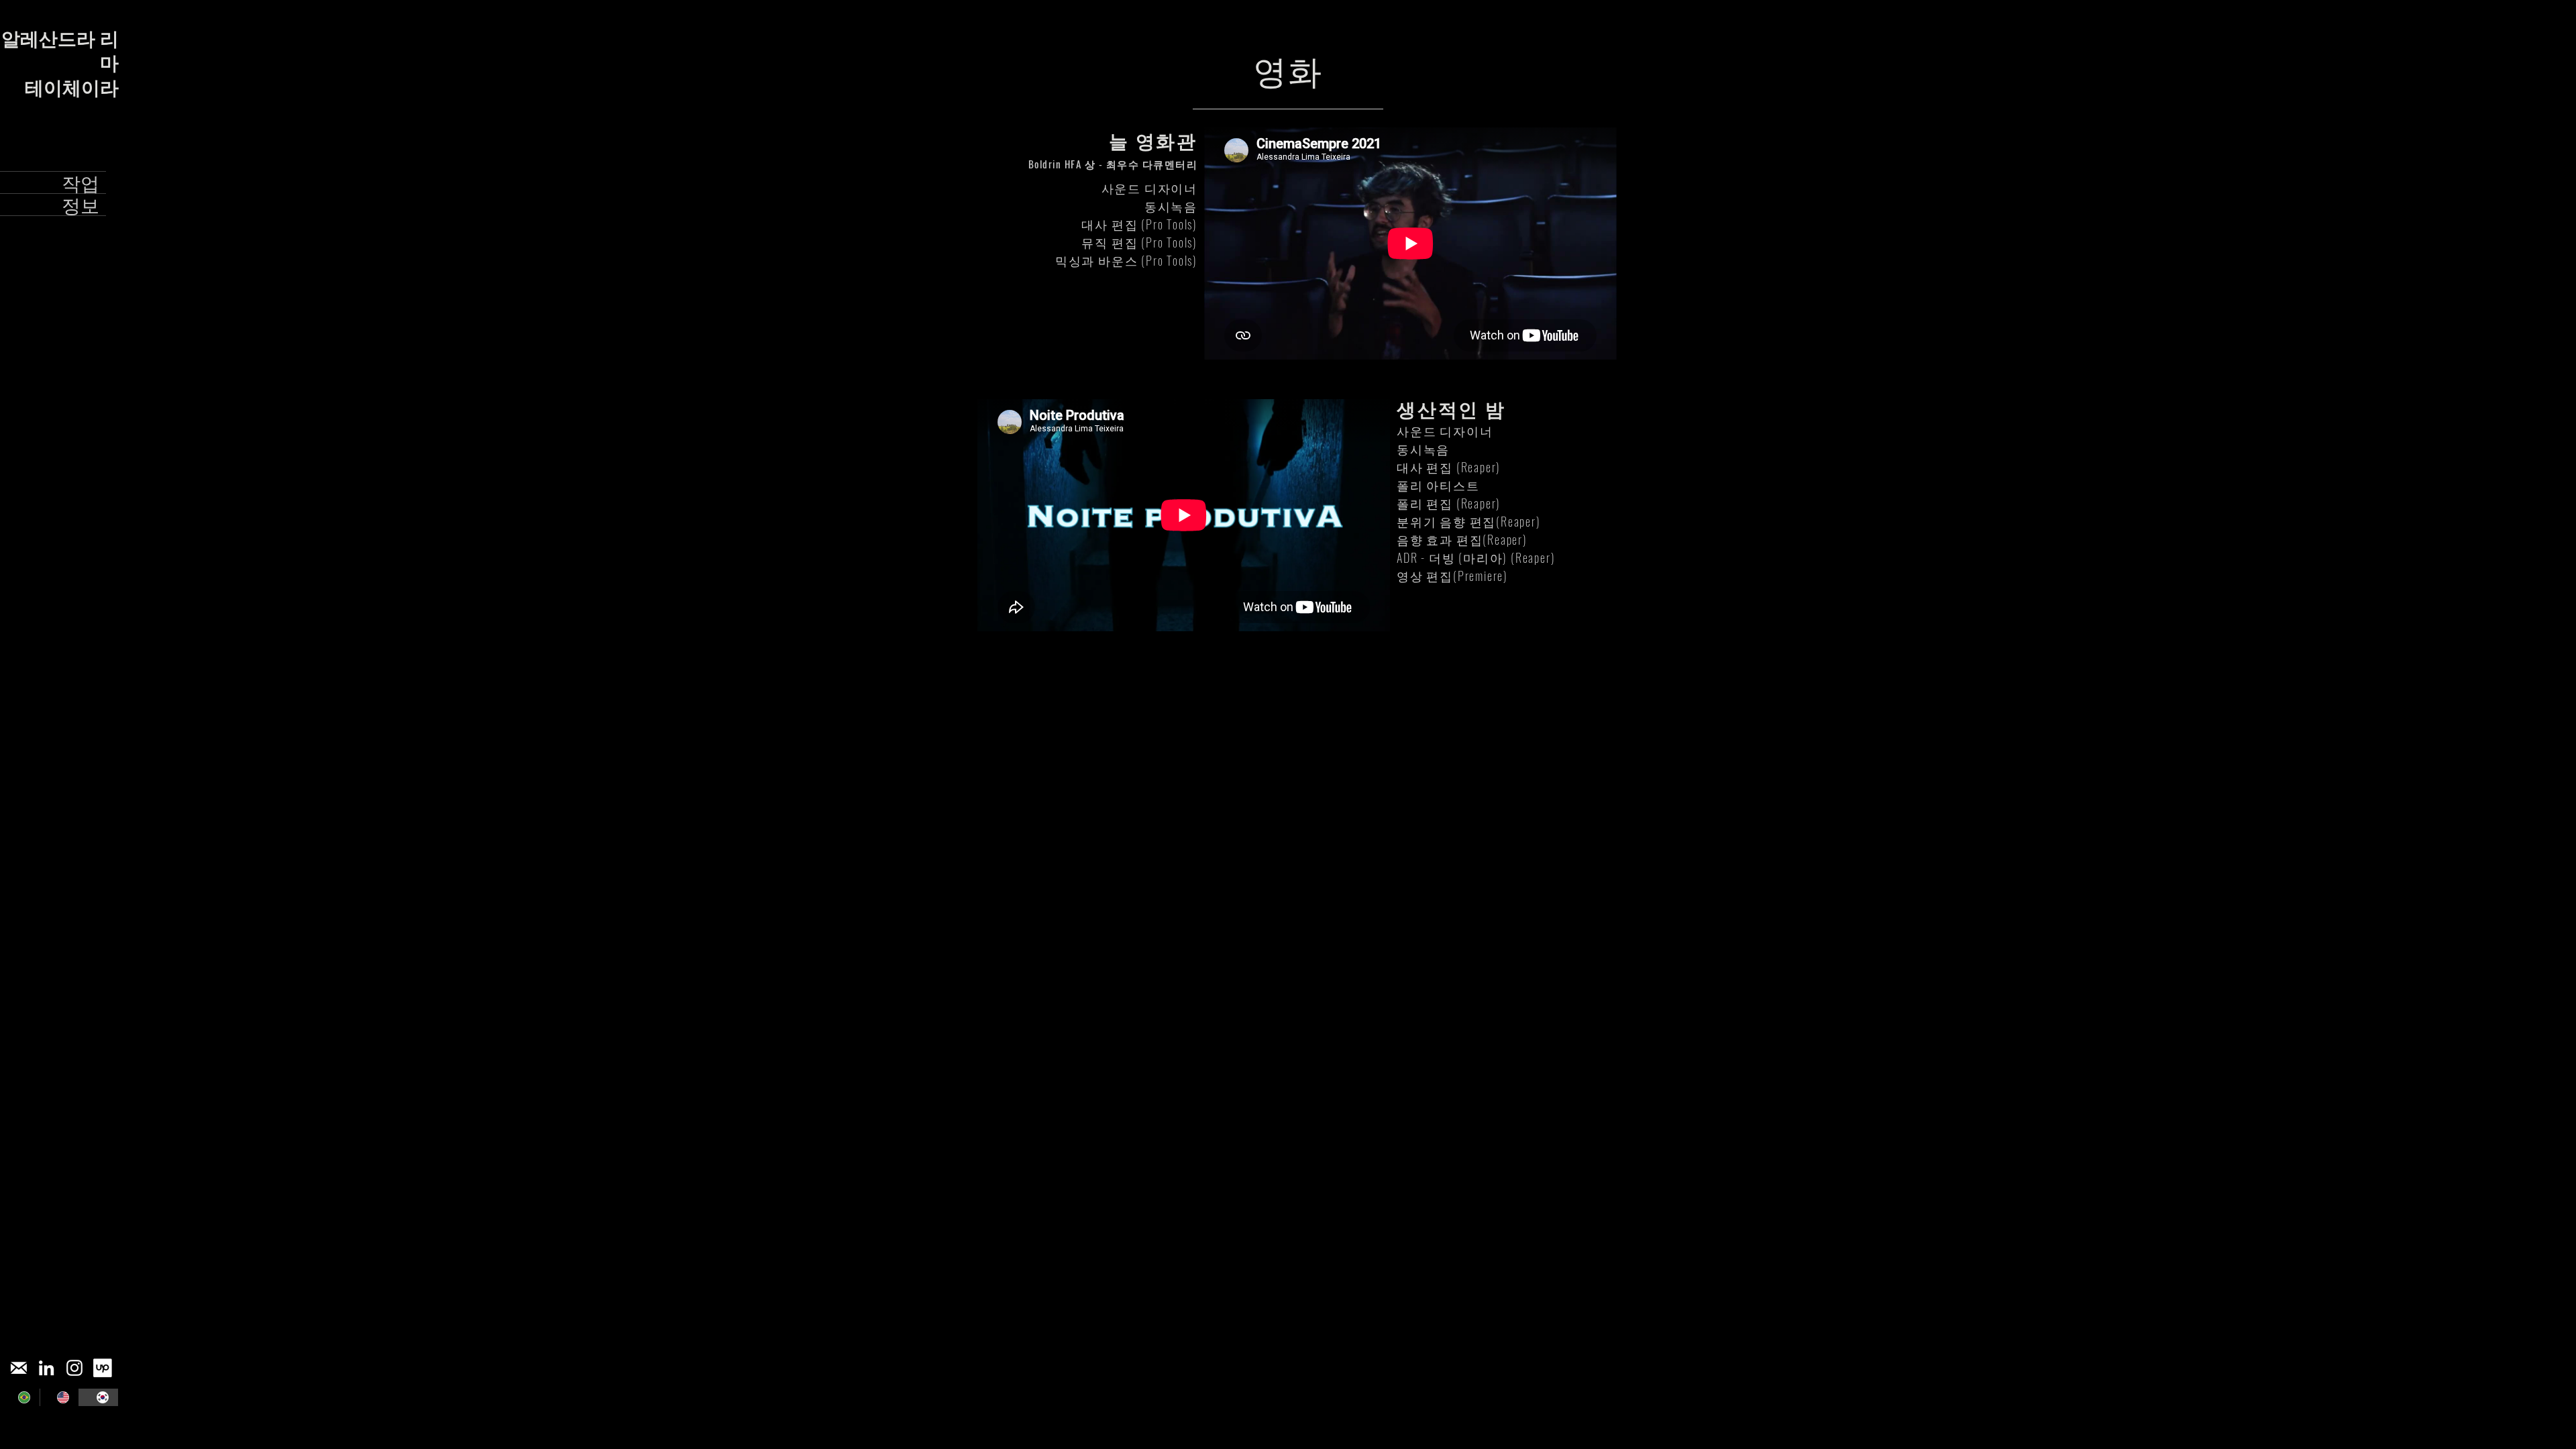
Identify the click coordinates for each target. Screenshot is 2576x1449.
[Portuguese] (20, 1397)
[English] (59, 1397)
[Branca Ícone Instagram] (74, 1368)
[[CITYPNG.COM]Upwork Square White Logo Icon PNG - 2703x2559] (103, 1368)
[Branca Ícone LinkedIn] (46, 1368)
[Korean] (98, 1397)
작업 (80, 182)
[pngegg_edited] (18, 1368)
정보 (80, 205)
